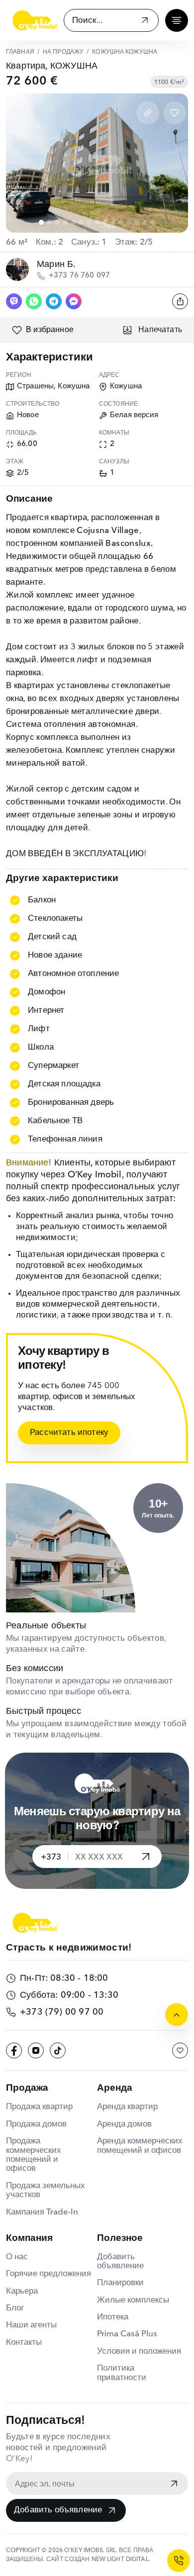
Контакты (24, 2343)
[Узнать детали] (146, 1857)
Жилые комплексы (133, 2300)
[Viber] (14, 301)
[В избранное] (175, 113)
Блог (15, 2308)
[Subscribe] (174, 2485)
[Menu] (177, 20)
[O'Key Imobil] (35, 20)
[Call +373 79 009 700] (179, 2561)
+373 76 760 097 (79, 276)
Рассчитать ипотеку (69, 1433)
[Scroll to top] (177, 2015)
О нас (17, 2257)
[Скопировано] (148, 113)
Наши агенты (31, 2325)
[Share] (180, 301)
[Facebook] (14, 2050)
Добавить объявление (58, 2510)
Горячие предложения (48, 2274)
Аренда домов (124, 2124)
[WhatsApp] (34, 301)
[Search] (145, 22)
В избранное (50, 330)
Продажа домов (36, 2124)
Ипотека (113, 2317)
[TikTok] (58, 2050)
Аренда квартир (127, 2107)
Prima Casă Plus (127, 2334)
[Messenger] (74, 301)
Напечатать (160, 330)
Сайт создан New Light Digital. (98, 2560)
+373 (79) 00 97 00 (62, 2012)
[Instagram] (36, 2050)
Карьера (22, 2291)
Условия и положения (139, 2352)
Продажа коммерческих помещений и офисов (34, 2155)
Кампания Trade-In (42, 2212)
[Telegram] (54, 301)
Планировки (120, 2283)
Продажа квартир (39, 2107)
